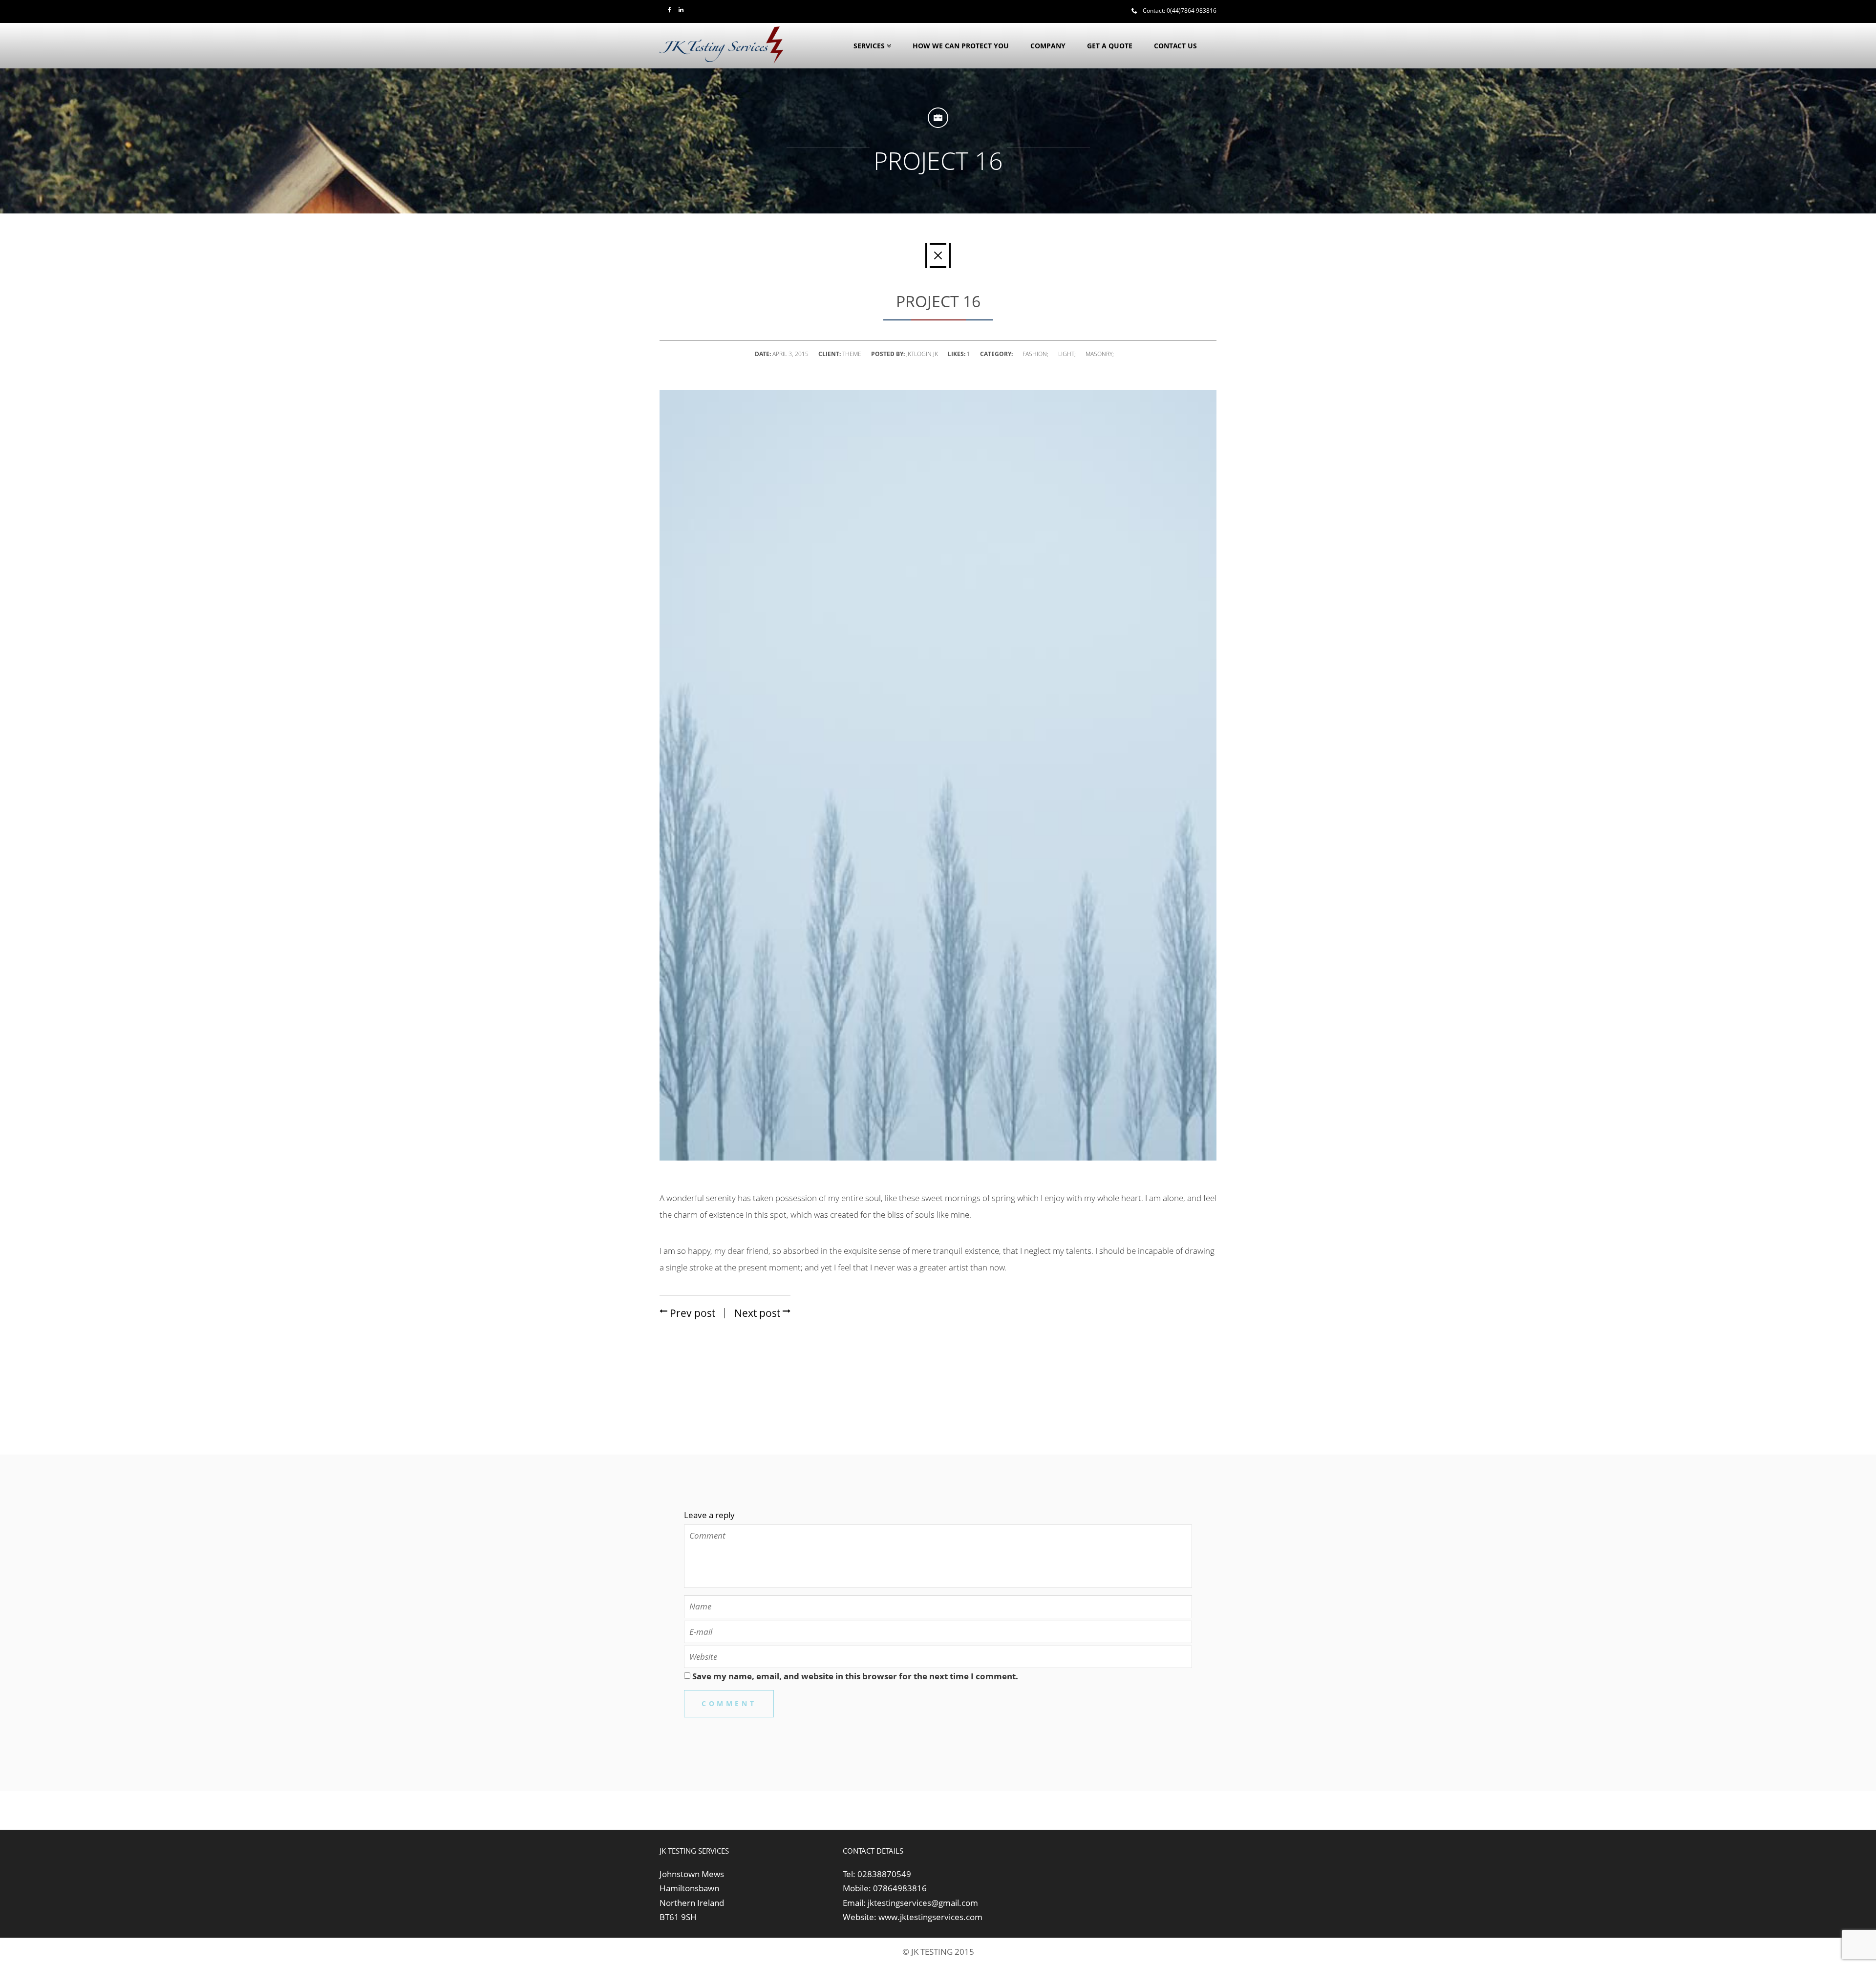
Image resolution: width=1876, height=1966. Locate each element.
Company (1048, 46)
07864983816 (900, 1888)
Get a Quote (1110, 46)
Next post (758, 1313)
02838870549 (884, 1874)
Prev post (691, 1313)
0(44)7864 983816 (1192, 11)
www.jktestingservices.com (930, 1917)
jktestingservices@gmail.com (923, 1903)
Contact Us (1175, 46)
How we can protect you (961, 46)
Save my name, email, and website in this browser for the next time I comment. (855, 1676)
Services (869, 46)
